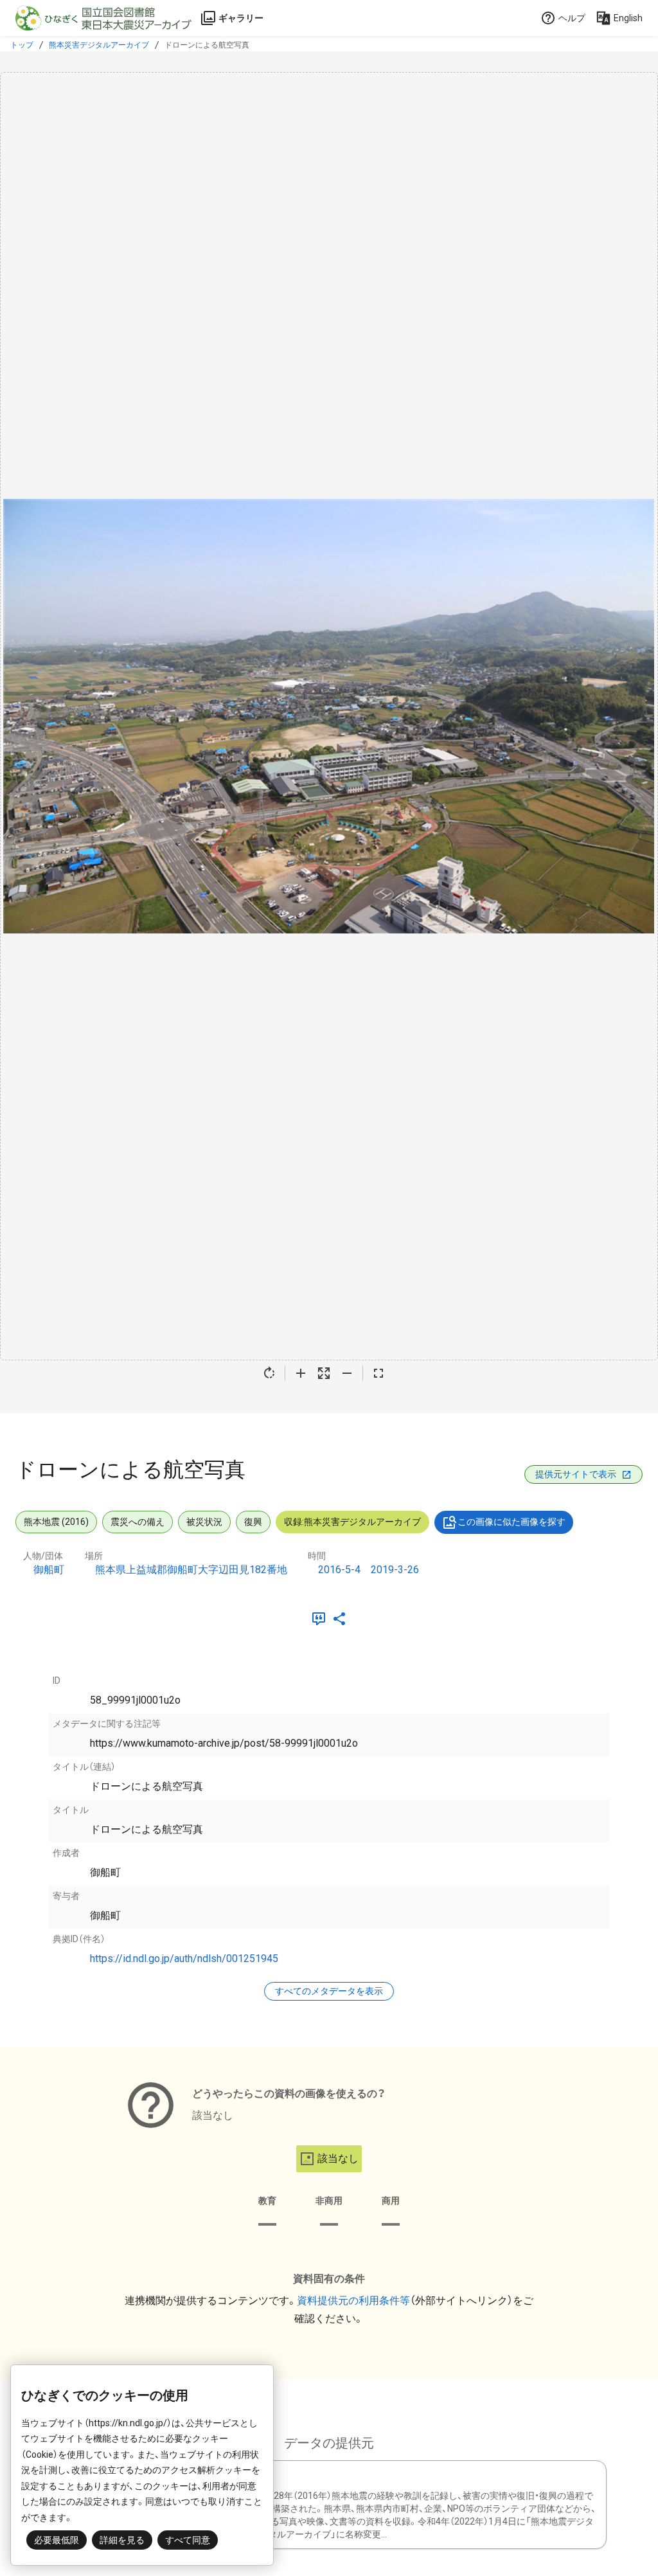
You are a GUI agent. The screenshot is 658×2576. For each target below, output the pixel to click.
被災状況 (204, 1522)
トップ (22, 45)
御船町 (49, 1570)
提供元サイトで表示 (576, 1474)
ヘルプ (572, 18)
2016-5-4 (339, 1570)
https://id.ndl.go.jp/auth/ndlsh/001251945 (184, 1959)
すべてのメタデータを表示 (329, 1991)
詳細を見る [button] (122, 2540)
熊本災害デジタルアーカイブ (99, 45)
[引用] (321, 1619)
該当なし (338, 2158)
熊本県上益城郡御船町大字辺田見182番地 (191, 1570)
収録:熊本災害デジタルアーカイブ (352, 1522)
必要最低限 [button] (57, 2540)
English (628, 18)
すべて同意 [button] (188, 2540)
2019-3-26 (395, 1570)
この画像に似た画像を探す (511, 1522)
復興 (253, 1522)
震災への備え (138, 1522)
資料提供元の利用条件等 (353, 2301)
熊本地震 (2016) (56, 1522)
